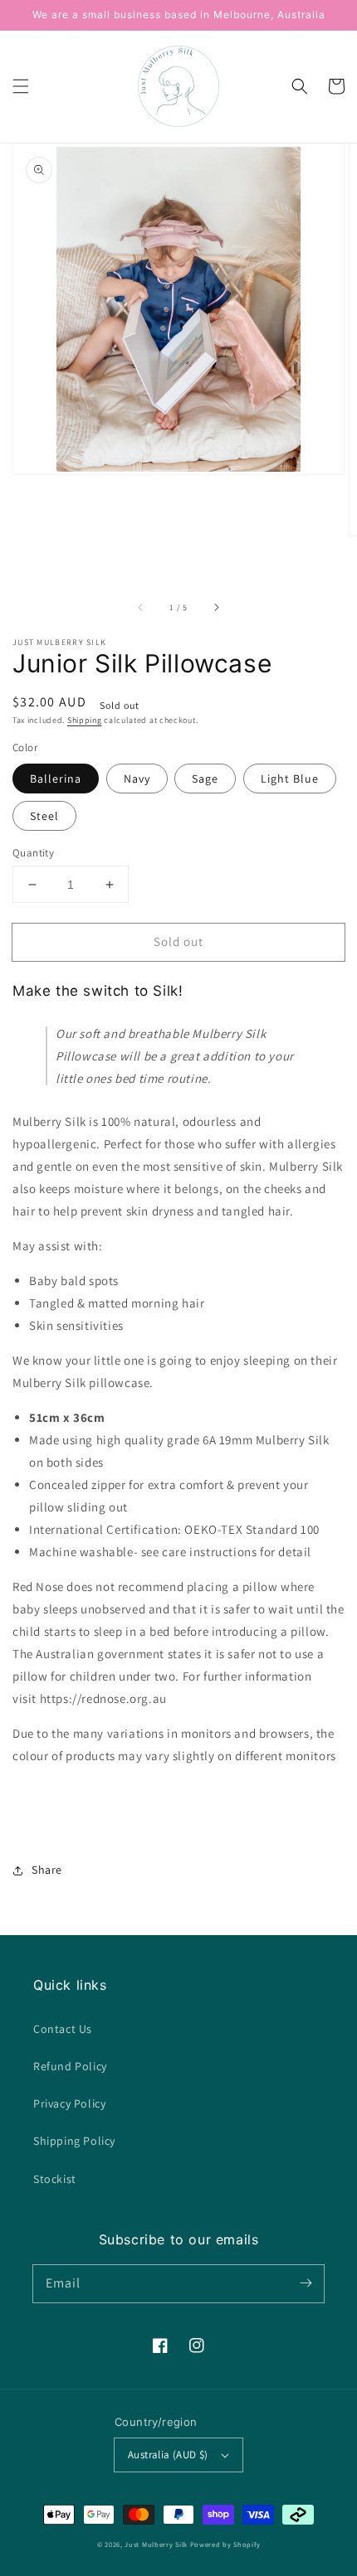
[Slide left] (141, 607)
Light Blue (290, 779)
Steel (44, 816)
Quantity (33, 853)
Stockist (55, 2179)
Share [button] (47, 1870)
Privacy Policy (69, 2103)
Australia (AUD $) (168, 2455)
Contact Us (63, 2029)
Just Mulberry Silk (156, 2544)
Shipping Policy (74, 2141)
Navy (137, 779)
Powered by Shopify (225, 2544)
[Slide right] (216, 607)
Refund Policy (70, 2066)
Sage (205, 779)
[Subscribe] (306, 2283)
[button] (21, 86)
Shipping (85, 720)
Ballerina (56, 779)
